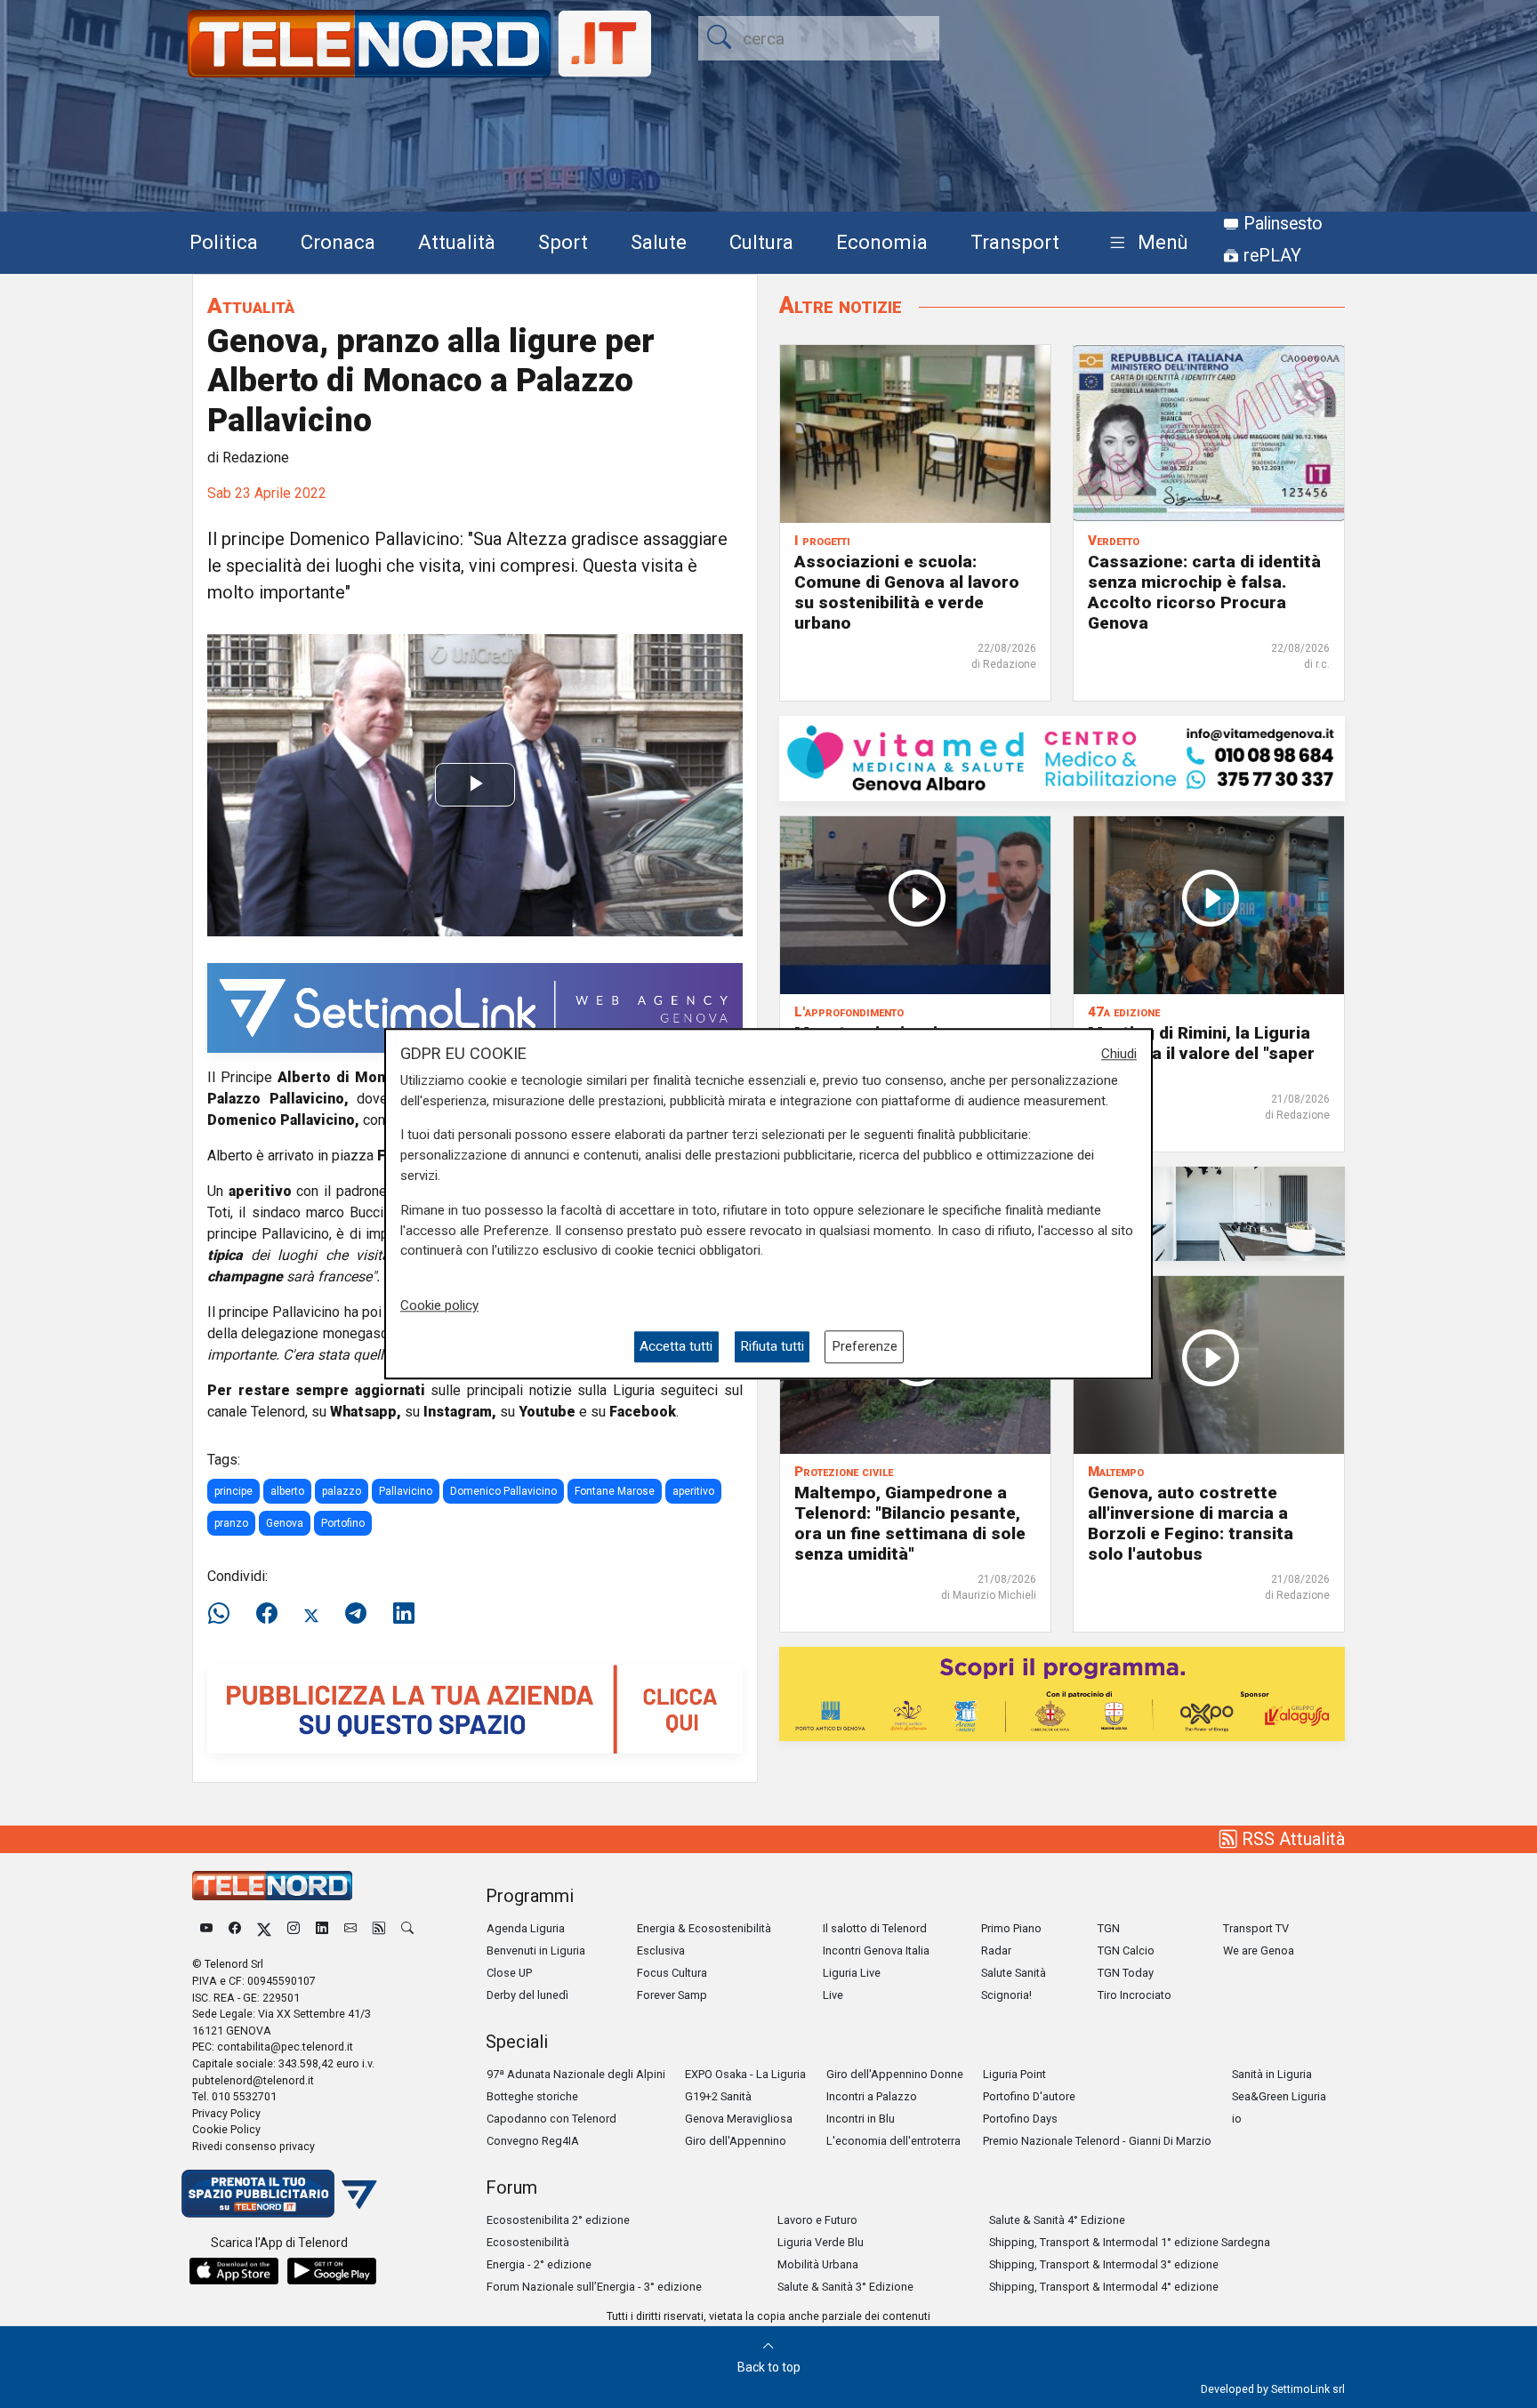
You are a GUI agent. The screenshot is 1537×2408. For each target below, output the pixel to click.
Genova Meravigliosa (739, 2119)
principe (233, 1491)
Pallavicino (406, 1491)
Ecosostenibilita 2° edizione (558, 2220)
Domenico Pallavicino (503, 1491)
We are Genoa (1259, 1950)
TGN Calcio (1126, 1950)
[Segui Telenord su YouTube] (206, 1928)
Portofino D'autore (1029, 2096)
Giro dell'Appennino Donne (895, 2074)
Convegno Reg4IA (533, 2141)
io (1237, 2119)
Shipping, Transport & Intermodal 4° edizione (1104, 2287)
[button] (1145, 243)
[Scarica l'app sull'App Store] (234, 2271)
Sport (563, 242)
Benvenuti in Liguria (536, 1950)
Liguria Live (852, 1973)
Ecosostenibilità (528, 2242)
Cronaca (338, 242)
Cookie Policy (226, 2129)
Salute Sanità (1014, 1973)
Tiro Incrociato (1135, 1995)
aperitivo (693, 1491)
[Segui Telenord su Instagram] (294, 1928)
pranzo (231, 1523)
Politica (224, 242)
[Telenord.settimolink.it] (475, 1708)
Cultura (761, 242)
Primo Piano (1011, 1928)
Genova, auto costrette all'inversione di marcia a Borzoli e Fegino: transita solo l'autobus (1191, 1523)
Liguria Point (1014, 2074)
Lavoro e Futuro (817, 2220)
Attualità (457, 242)
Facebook (643, 1412)
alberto (287, 1491)
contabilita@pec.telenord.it (285, 2047)
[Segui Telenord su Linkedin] (322, 1928)
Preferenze (865, 1347)
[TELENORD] (272, 1886)
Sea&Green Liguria (1279, 2096)
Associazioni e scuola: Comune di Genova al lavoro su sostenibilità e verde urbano (907, 591)
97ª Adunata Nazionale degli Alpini (576, 2074)
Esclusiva (661, 1950)
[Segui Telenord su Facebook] (235, 1928)
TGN (1109, 1928)
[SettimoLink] (475, 1007)
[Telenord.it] (279, 2192)
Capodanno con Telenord (551, 2119)
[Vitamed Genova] (1062, 757)
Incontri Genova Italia (876, 1950)
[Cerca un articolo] (407, 1928)
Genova (285, 1523)
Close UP (509, 1973)
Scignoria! (1006, 1995)
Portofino (343, 1523)
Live (833, 1995)
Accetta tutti (676, 1347)
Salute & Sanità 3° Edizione (845, 2287)
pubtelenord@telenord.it (253, 2080)
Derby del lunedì (527, 1995)
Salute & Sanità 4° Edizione (1057, 2220)
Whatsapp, (366, 1412)
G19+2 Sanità (718, 2096)
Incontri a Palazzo (872, 2096)
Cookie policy (439, 1305)
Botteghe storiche (532, 2096)
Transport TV (1256, 1928)
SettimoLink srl (1308, 2389)
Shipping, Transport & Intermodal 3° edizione (1104, 2264)
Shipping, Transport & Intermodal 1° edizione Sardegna (1130, 2242)
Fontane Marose (615, 1491)
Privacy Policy (226, 2113)
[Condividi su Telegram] (356, 1614)
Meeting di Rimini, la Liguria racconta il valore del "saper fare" (1201, 1053)
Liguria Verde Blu (821, 2242)
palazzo (342, 1491)
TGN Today (1126, 1973)
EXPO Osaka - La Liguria (745, 2074)
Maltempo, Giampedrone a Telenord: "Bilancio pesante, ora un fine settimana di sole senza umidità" (910, 1523)
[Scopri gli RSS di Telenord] (379, 1928)
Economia (882, 242)
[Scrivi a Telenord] (350, 1928)
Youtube (547, 1412)
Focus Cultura (672, 1973)
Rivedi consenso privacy (253, 2146)
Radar (996, 1950)
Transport (1015, 242)
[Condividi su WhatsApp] (224, 1614)
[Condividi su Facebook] (267, 1614)
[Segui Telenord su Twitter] (264, 1928)
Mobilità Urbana (818, 2264)
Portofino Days (1020, 2119)
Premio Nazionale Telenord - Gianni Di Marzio (1097, 2141)
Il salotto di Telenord (875, 1928)
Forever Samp (672, 1995)
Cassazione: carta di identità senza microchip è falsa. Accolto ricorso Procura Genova (1204, 591)
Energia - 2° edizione (539, 2264)
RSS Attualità (1291, 1839)
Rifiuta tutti (772, 1347)
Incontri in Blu (861, 2119)
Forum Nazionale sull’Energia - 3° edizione (594, 2287)
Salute (659, 242)
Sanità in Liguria (1272, 2074)
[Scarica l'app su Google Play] (332, 2271)
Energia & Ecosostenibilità (704, 1928)
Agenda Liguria (526, 1928)
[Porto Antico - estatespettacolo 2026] (1062, 1693)
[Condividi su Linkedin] (404, 1614)
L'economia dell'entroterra (893, 2141)
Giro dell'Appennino (736, 2141)
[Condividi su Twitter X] (311, 1614)
